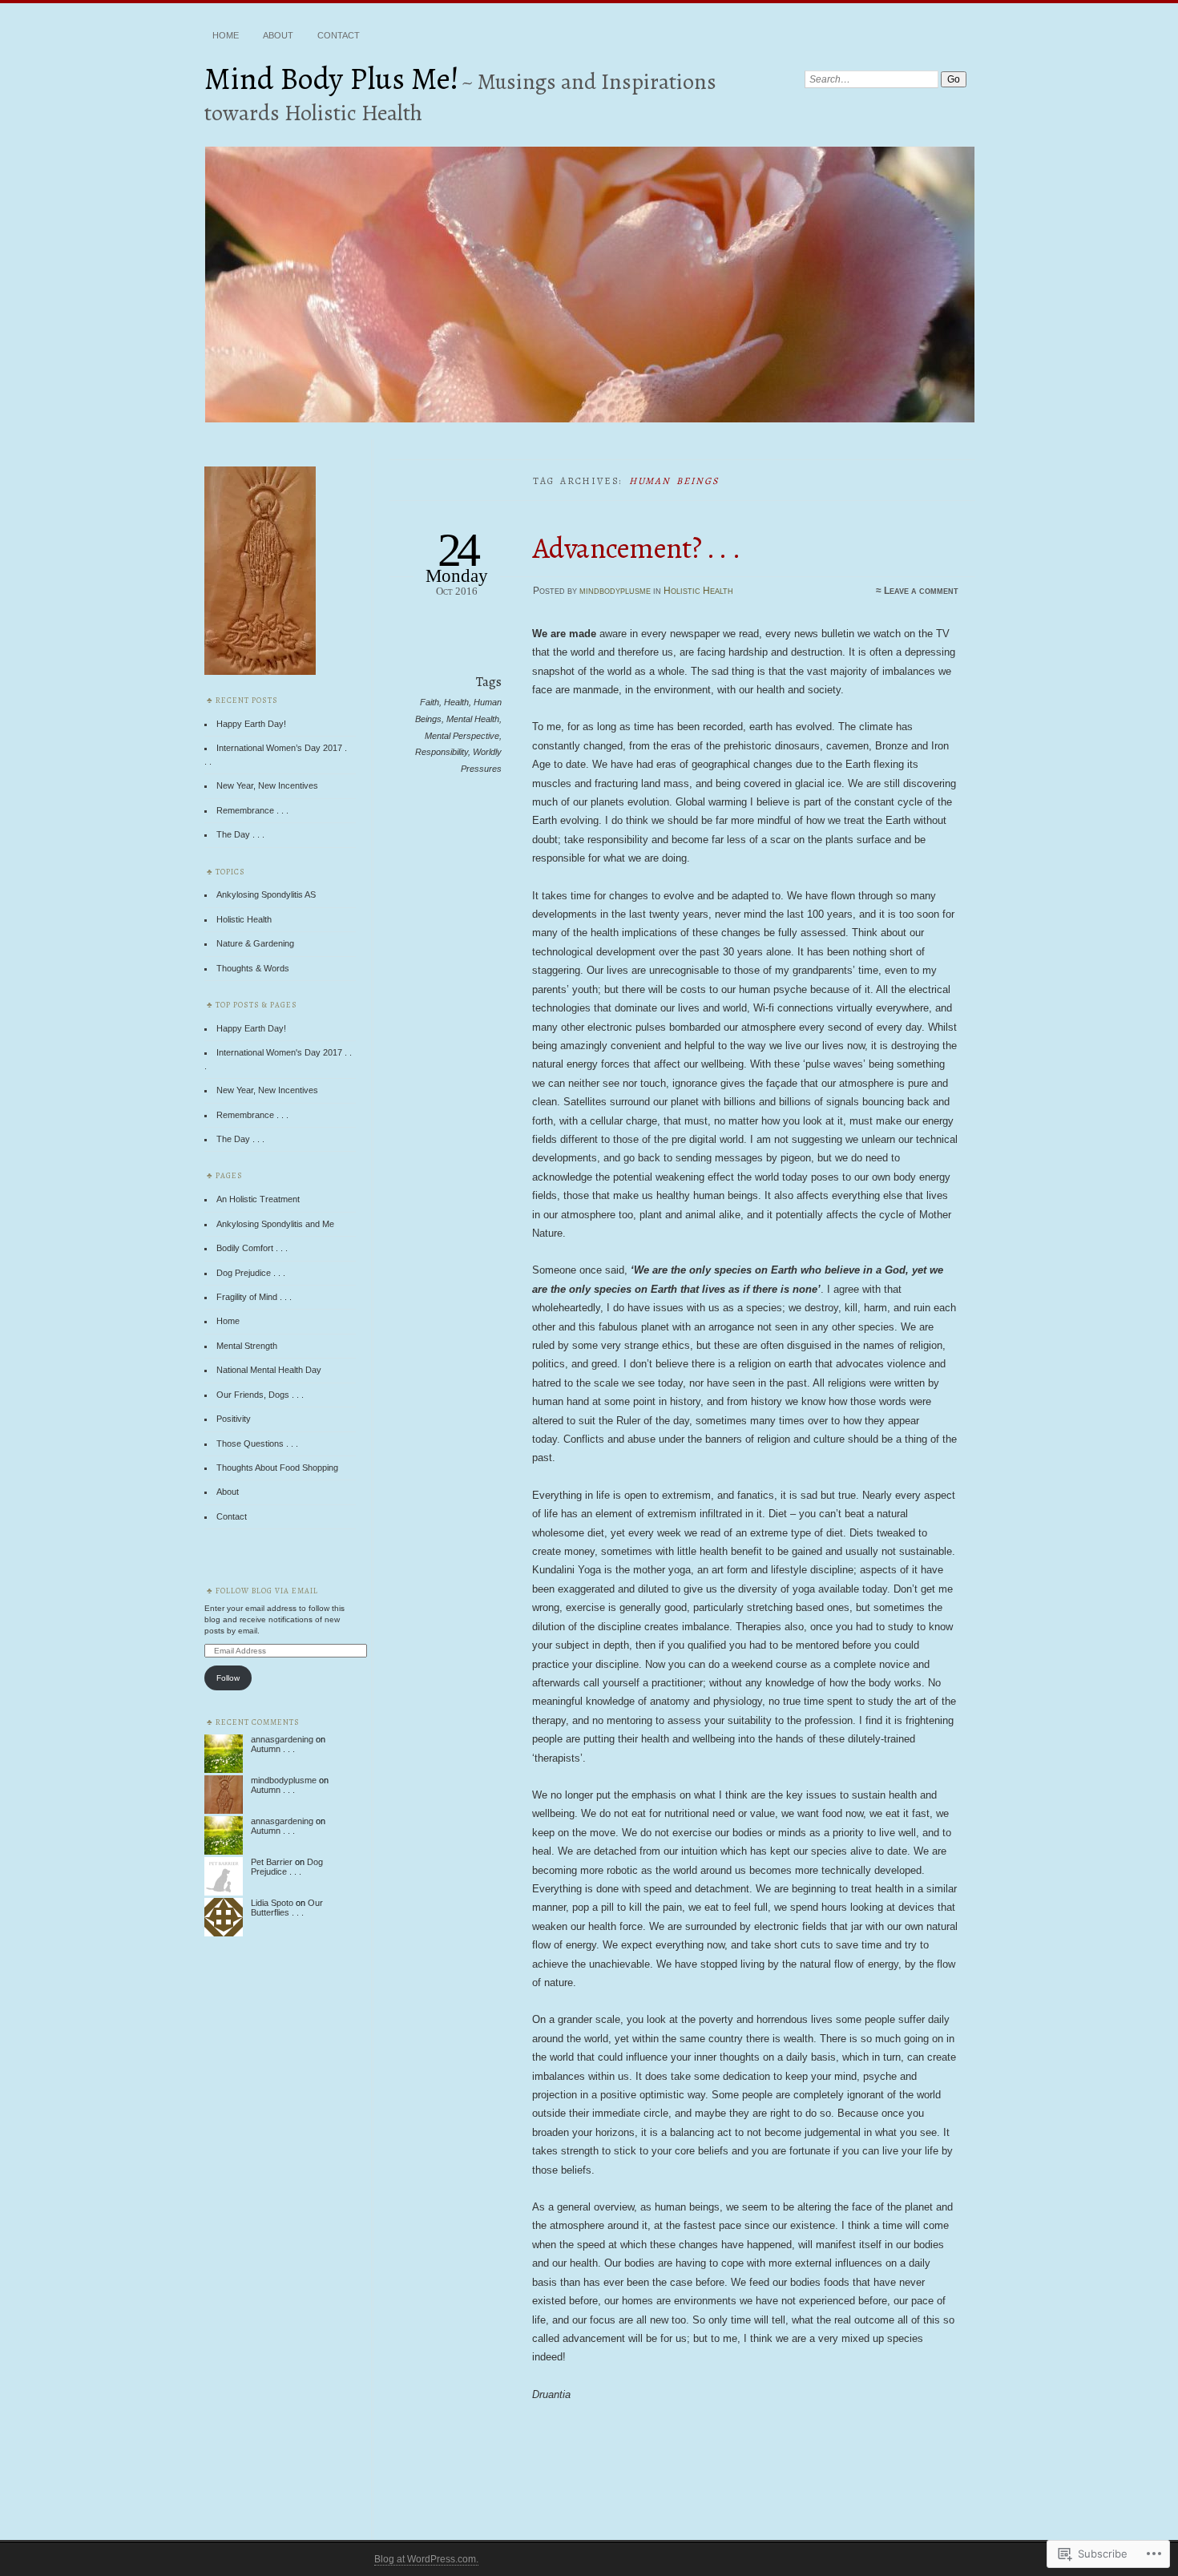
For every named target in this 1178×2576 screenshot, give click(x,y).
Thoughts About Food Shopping (277, 1468)
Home (226, 35)
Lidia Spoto (272, 1903)
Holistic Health (698, 591)
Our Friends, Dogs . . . (260, 1395)
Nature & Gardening (255, 943)
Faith (430, 702)
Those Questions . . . (257, 1443)
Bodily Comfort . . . (252, 1248)
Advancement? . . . (637, 548)
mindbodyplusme (615, 591)
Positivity (234, 1419)
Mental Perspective (462, 736)
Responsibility (442, 752)
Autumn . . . (273, 1749)
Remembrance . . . (252, 810)
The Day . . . (240, 834)
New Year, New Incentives (267, 785)
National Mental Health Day (269, 1370)
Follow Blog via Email (267, 1591)
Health (456, 702)
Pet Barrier (272, 1862)
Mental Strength (247, 1346)
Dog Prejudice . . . (251, 1273)
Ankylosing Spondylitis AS (266, 894)
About (278, 35)
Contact (339, 35)
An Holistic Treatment (258, 1199)
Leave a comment (921, 591)
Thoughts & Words (253, 968)
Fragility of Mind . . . (254, 1297)
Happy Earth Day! (251, 724)
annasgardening (282, 1739)
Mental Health (473, 719)
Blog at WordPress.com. (426, 2559)
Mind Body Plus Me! (332, 78)
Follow (228, 1678)
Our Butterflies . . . (287, 1908)
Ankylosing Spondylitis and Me (275, 1224)
